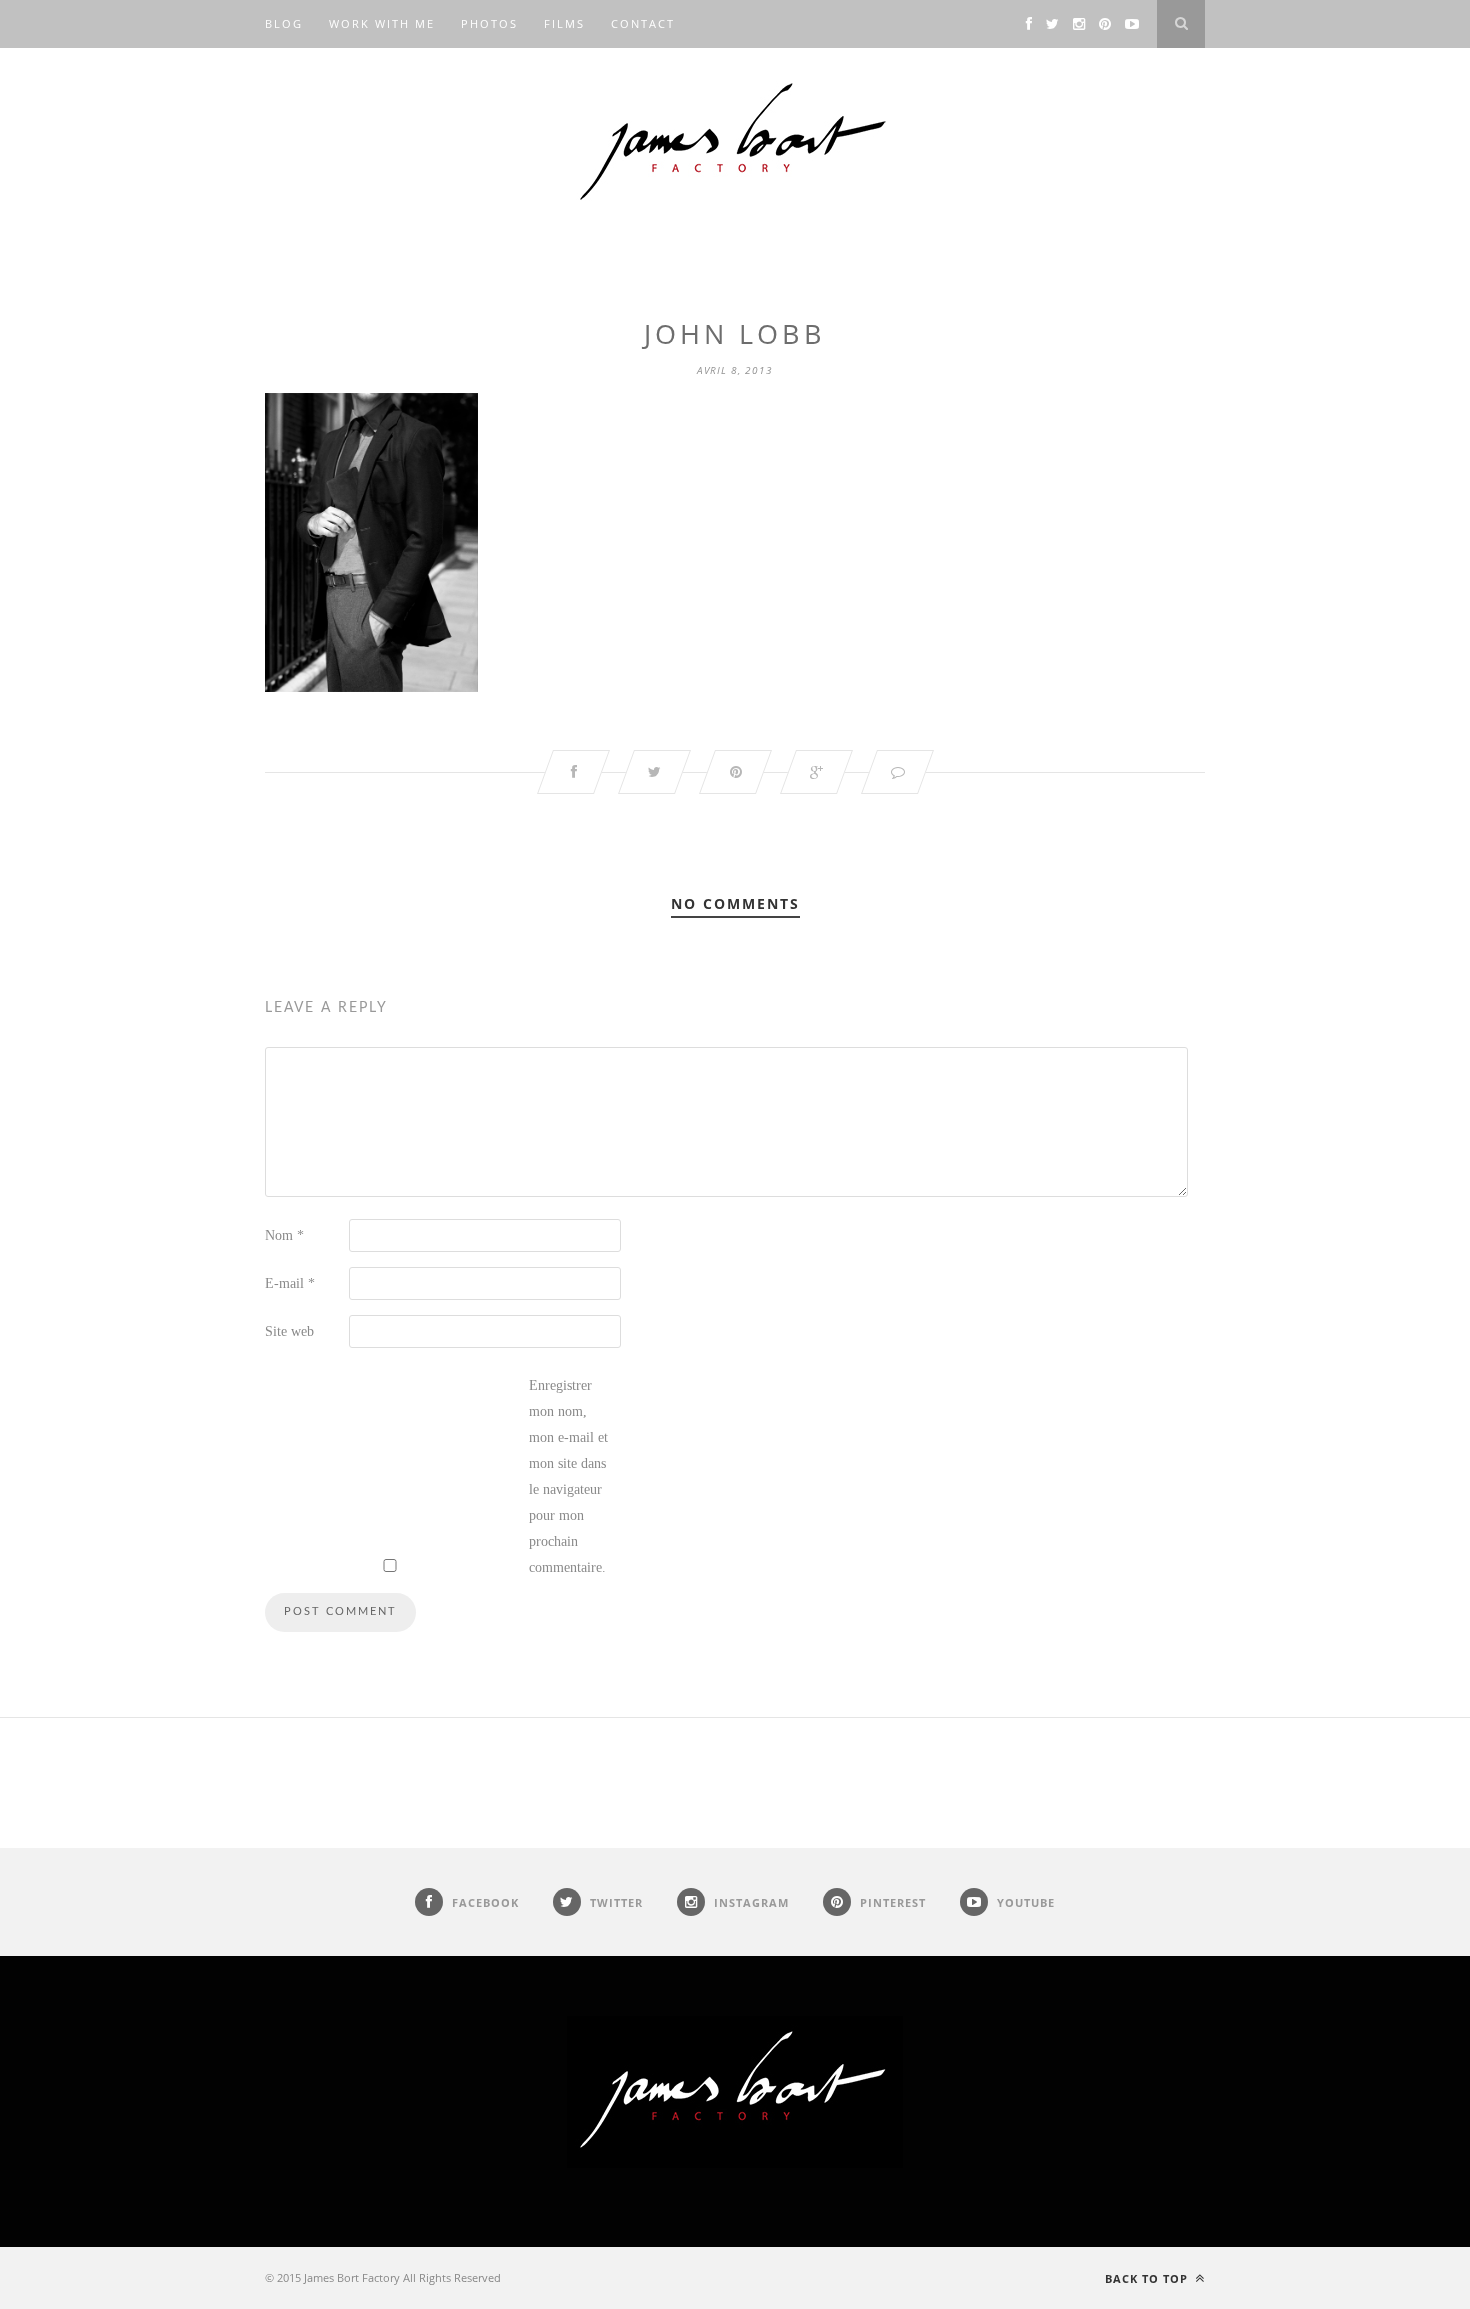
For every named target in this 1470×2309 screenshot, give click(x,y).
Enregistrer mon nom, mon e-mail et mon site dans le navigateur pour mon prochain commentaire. (568, 1476)
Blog (284, 23)
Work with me (382, 23)
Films (564, 23)
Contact (643, 23)
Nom (284, 1235)
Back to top (1148, 2278)
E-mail (290, 1283)
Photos (489, 23)
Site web (289, 1331)
